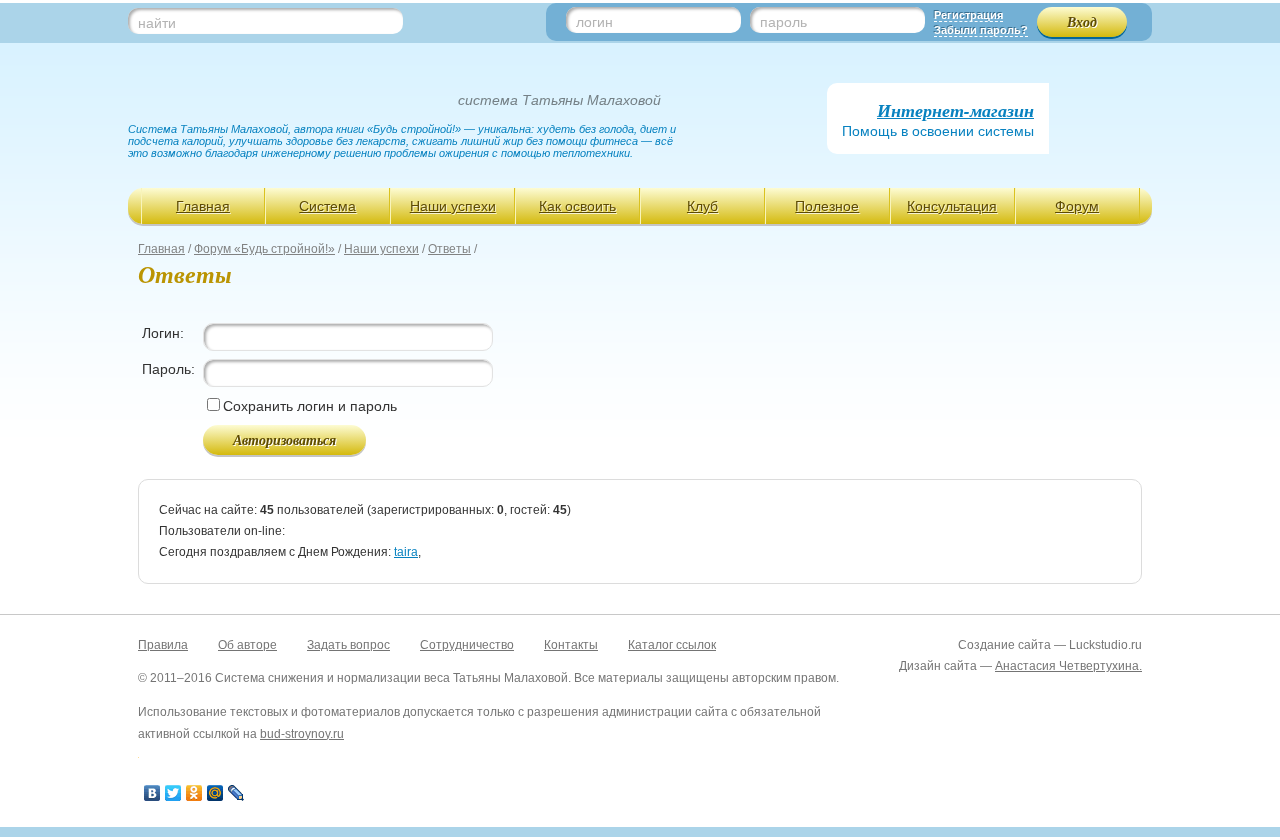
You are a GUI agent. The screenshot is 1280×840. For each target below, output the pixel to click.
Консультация (952, 206)
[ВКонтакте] (152, 793)
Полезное (827, 206)
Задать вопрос (348, 645)
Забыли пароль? (981, 30)
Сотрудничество (467, 645)
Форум (1077, 206)
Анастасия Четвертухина (1067, 666)
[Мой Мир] (215, 793)
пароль (783, 22)
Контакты (571, 645)
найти (157, 23)
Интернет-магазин (955, 110)
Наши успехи (453, 206)
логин (594, 22)
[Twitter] (173, 793)
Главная (203, 206)
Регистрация (968, 15)
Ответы (449, 249)
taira (406, 552)
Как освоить (577, 206)
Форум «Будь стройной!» (264, 249)
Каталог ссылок (672, 645)
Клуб (702, 206)
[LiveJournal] (236, 793)
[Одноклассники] (194, 793)
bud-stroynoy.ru (302, 734)
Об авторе (247, 645)
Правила (163, 645)
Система (327, 206)
